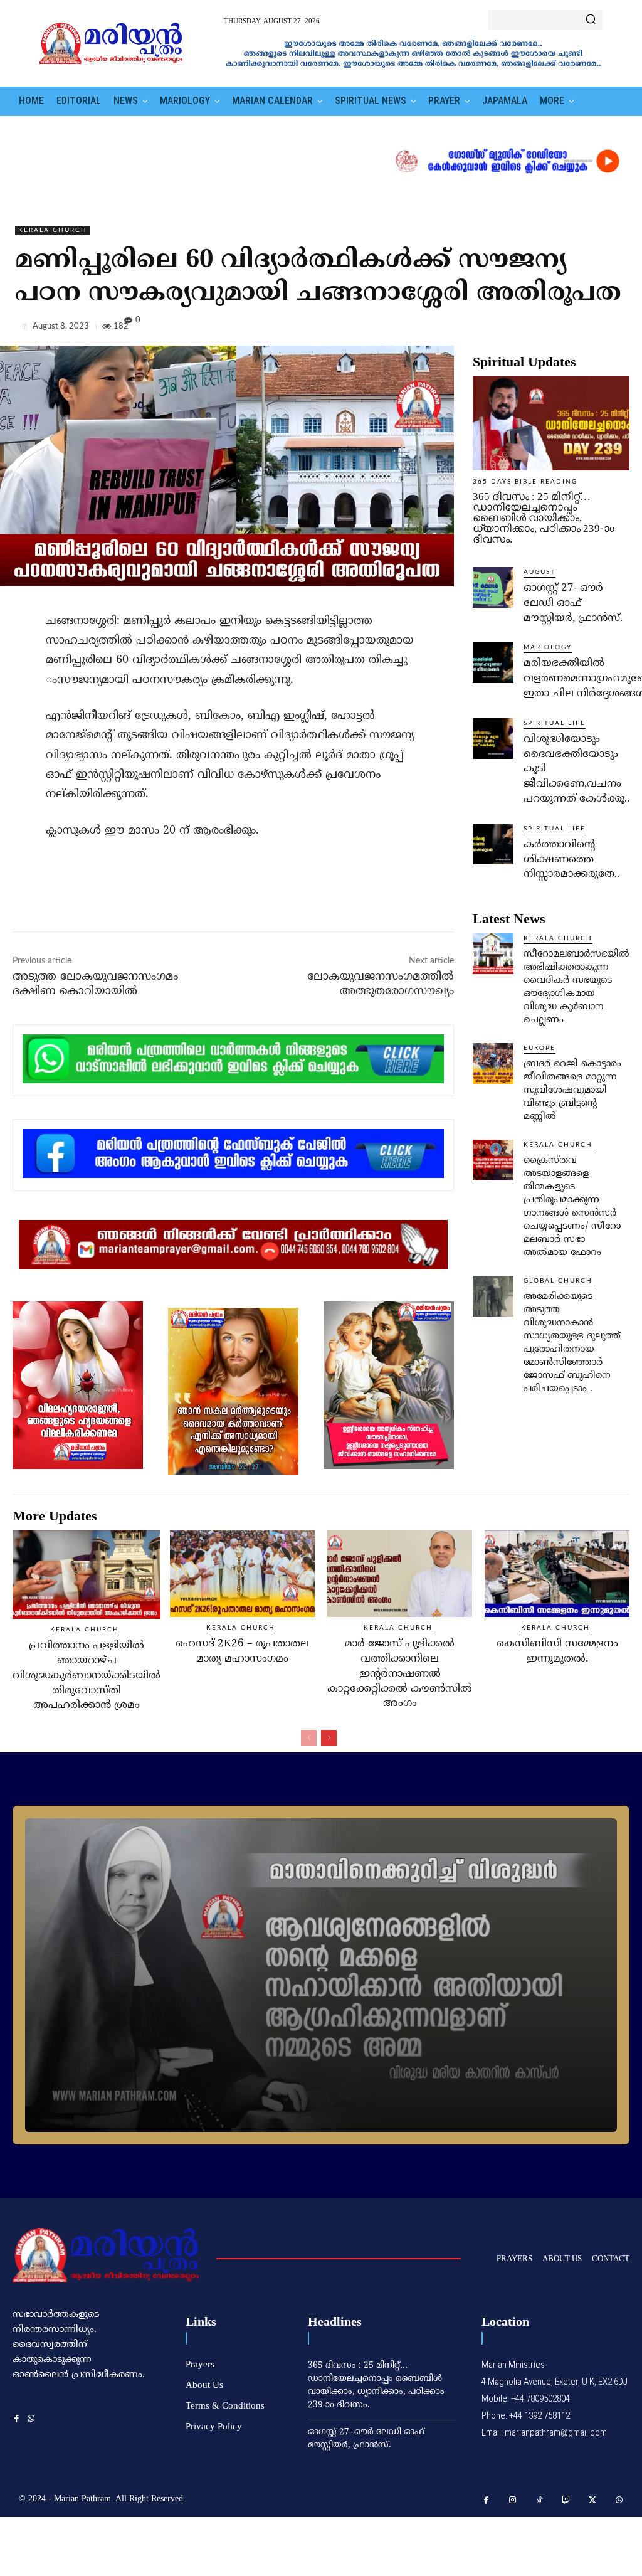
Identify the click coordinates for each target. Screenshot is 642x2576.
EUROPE (539, 1048)
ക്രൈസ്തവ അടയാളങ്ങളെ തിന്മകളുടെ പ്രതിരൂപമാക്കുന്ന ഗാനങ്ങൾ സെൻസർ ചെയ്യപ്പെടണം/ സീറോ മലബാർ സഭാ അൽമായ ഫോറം (572, 1207)
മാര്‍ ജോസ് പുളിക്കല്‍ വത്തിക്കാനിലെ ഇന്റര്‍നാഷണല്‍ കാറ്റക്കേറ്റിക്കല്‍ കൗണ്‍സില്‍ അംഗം (400, 1674)
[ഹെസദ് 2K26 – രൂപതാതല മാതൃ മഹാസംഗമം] (242, 1574)
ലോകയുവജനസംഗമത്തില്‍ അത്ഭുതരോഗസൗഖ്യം (381, 984)
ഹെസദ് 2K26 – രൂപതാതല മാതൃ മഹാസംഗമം (242, 1651)
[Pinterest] (588, 329)
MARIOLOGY (548, 647)
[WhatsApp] (617, 329)
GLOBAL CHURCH (558, 1281)
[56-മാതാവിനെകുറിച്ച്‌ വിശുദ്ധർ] (321, 1975)
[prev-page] (309, 1738)
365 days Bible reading (525, 482)
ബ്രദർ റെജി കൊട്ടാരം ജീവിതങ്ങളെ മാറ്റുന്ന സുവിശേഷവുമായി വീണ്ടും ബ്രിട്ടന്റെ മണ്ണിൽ (572, 1090)
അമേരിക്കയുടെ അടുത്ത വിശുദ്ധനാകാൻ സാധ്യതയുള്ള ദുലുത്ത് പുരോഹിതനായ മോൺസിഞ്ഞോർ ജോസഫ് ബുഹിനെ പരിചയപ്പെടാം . (572, 1343)
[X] (559, 329)
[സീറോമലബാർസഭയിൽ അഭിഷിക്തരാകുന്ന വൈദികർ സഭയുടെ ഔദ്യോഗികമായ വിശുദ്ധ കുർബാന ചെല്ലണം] (493, 954)
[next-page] (329, 1738)
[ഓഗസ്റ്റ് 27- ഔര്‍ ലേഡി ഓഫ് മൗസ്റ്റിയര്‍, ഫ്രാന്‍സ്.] (493, 587)
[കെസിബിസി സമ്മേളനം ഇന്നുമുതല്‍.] (557, 1574)
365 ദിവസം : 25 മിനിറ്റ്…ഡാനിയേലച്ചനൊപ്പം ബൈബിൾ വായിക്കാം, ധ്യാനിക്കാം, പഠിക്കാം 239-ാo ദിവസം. (544, 518)
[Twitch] (566, 2500)
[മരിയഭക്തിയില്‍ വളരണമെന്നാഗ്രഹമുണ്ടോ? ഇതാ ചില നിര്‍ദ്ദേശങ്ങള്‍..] (493, 663)
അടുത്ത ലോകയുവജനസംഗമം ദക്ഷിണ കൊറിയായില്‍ (95, 984)
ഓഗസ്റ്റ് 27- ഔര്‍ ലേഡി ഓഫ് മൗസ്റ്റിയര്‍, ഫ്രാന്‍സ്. (573, 603)
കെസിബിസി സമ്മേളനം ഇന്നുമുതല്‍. (557, 1651)
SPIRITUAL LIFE (555, 723)
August (539, 572)
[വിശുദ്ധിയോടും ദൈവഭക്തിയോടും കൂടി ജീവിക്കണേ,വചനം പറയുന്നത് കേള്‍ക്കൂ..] (493, 739)
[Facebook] (530, 329)
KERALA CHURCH (53, 230)
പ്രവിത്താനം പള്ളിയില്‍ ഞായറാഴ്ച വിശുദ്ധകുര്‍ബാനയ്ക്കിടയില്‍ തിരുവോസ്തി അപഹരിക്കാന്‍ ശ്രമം (87, 1676)
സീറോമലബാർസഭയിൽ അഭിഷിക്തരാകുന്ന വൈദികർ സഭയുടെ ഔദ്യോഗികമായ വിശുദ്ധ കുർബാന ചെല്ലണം (576, 987)
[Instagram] (513, 2500)
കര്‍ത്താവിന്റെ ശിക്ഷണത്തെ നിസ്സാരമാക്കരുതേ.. (571, 860)
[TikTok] (539, 2500)
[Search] (591, 20)
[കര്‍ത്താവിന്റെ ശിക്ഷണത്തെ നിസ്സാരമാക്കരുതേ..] (493, 844)
